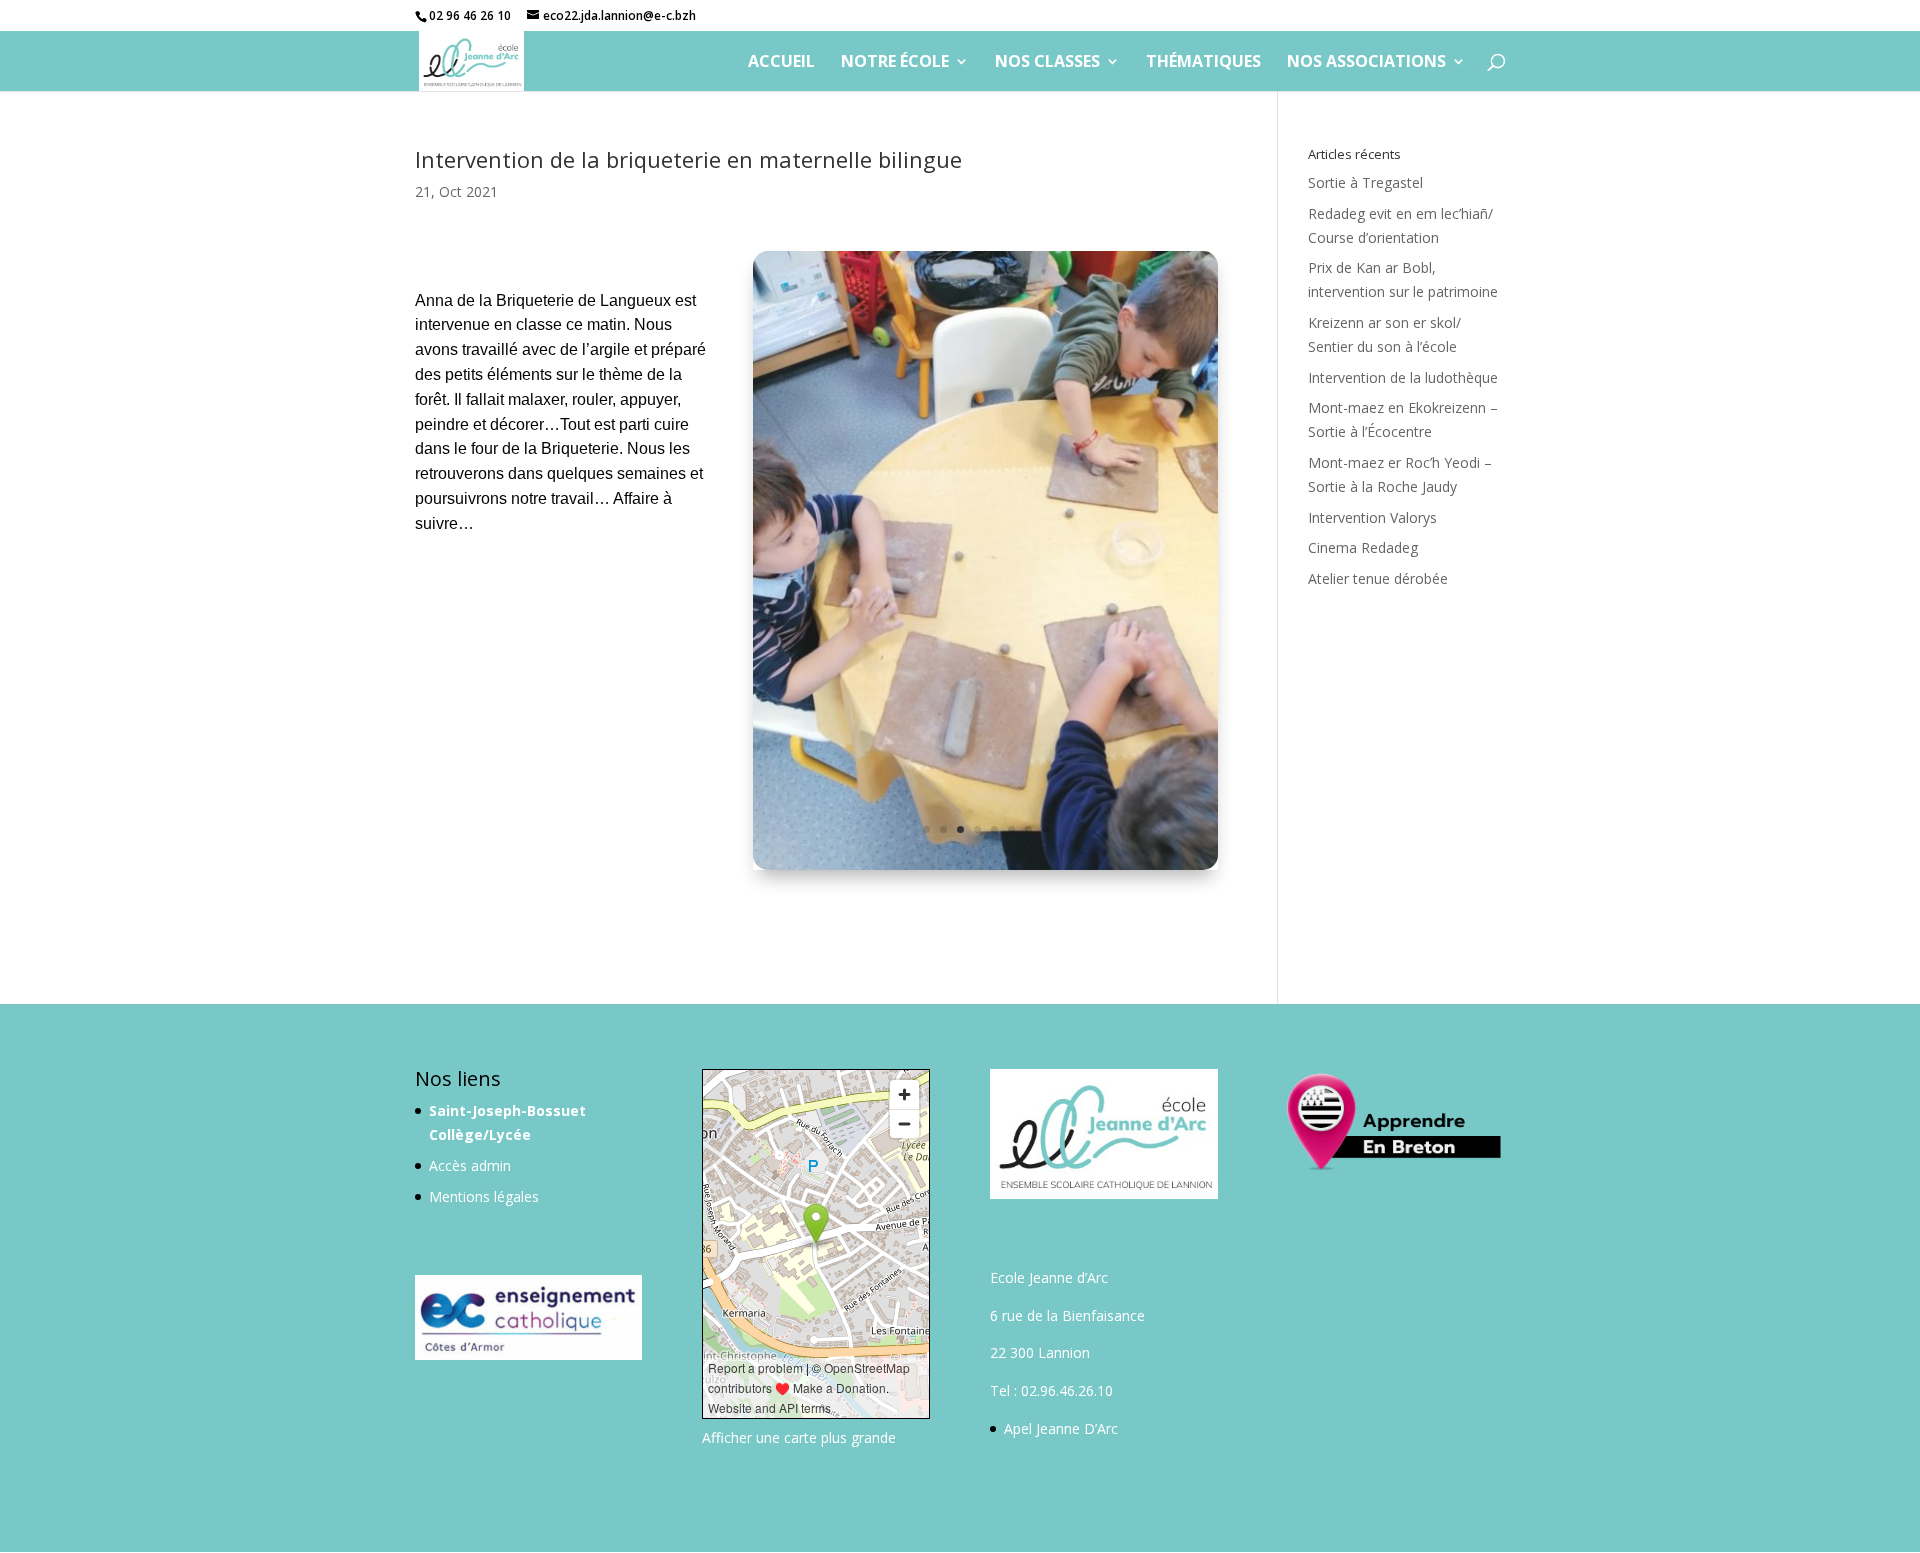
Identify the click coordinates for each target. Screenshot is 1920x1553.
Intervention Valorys (1372, 517)
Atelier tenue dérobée (1378, 578)
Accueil (781, 63)
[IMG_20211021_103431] (985, 869)
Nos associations (1366, 63)
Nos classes (1047, 63)
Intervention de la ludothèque (1403, 377)
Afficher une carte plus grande (799, 1437)
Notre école (895, 63)
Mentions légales (484, 1196)
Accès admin (470, 1165)
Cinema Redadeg (1363, 547)
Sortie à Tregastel (1365, 182)
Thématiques (1203, 63)
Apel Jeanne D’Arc (1061, 1428)
